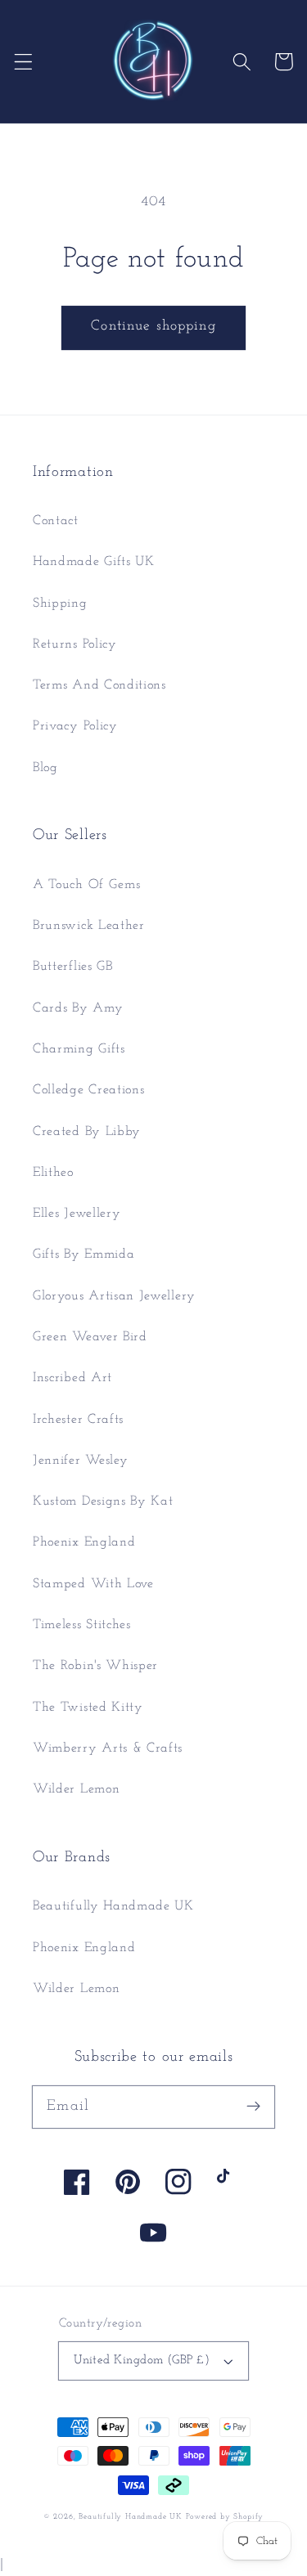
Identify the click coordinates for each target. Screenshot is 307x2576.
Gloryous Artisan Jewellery (114, 1296)
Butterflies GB (73, 967)
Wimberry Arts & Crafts (108, 1748)
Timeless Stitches (82, 1625)
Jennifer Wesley (80, 1461)
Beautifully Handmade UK (113, 1906)
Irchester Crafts (78, 1420)
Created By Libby (87, 1132)
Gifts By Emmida (84, 1254)
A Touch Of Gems (86, 885)
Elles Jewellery (77, 1214)
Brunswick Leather (89, 926)
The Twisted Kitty (88, 1708)
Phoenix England (84, 1542)
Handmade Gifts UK (94, 562)
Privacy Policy (75, 726)
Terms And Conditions (99, 685)
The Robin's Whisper (95, 1666)
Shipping (60, 604)
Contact (56, 521)
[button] (23, 62)
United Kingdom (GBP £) (142, 2361)
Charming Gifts (79, 1049)
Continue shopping (153, 326)
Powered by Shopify (225, 2517)
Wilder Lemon (76, 1789)
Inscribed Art (72, 1378)
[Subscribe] (253, 2107)
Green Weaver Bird (90, 1337)
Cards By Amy (78, 1008)
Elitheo (53, 1173)
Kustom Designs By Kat (103, 1501)
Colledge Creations (88, 1090)
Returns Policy (75, 644)
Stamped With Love (93, 1584)
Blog (45, 768)
